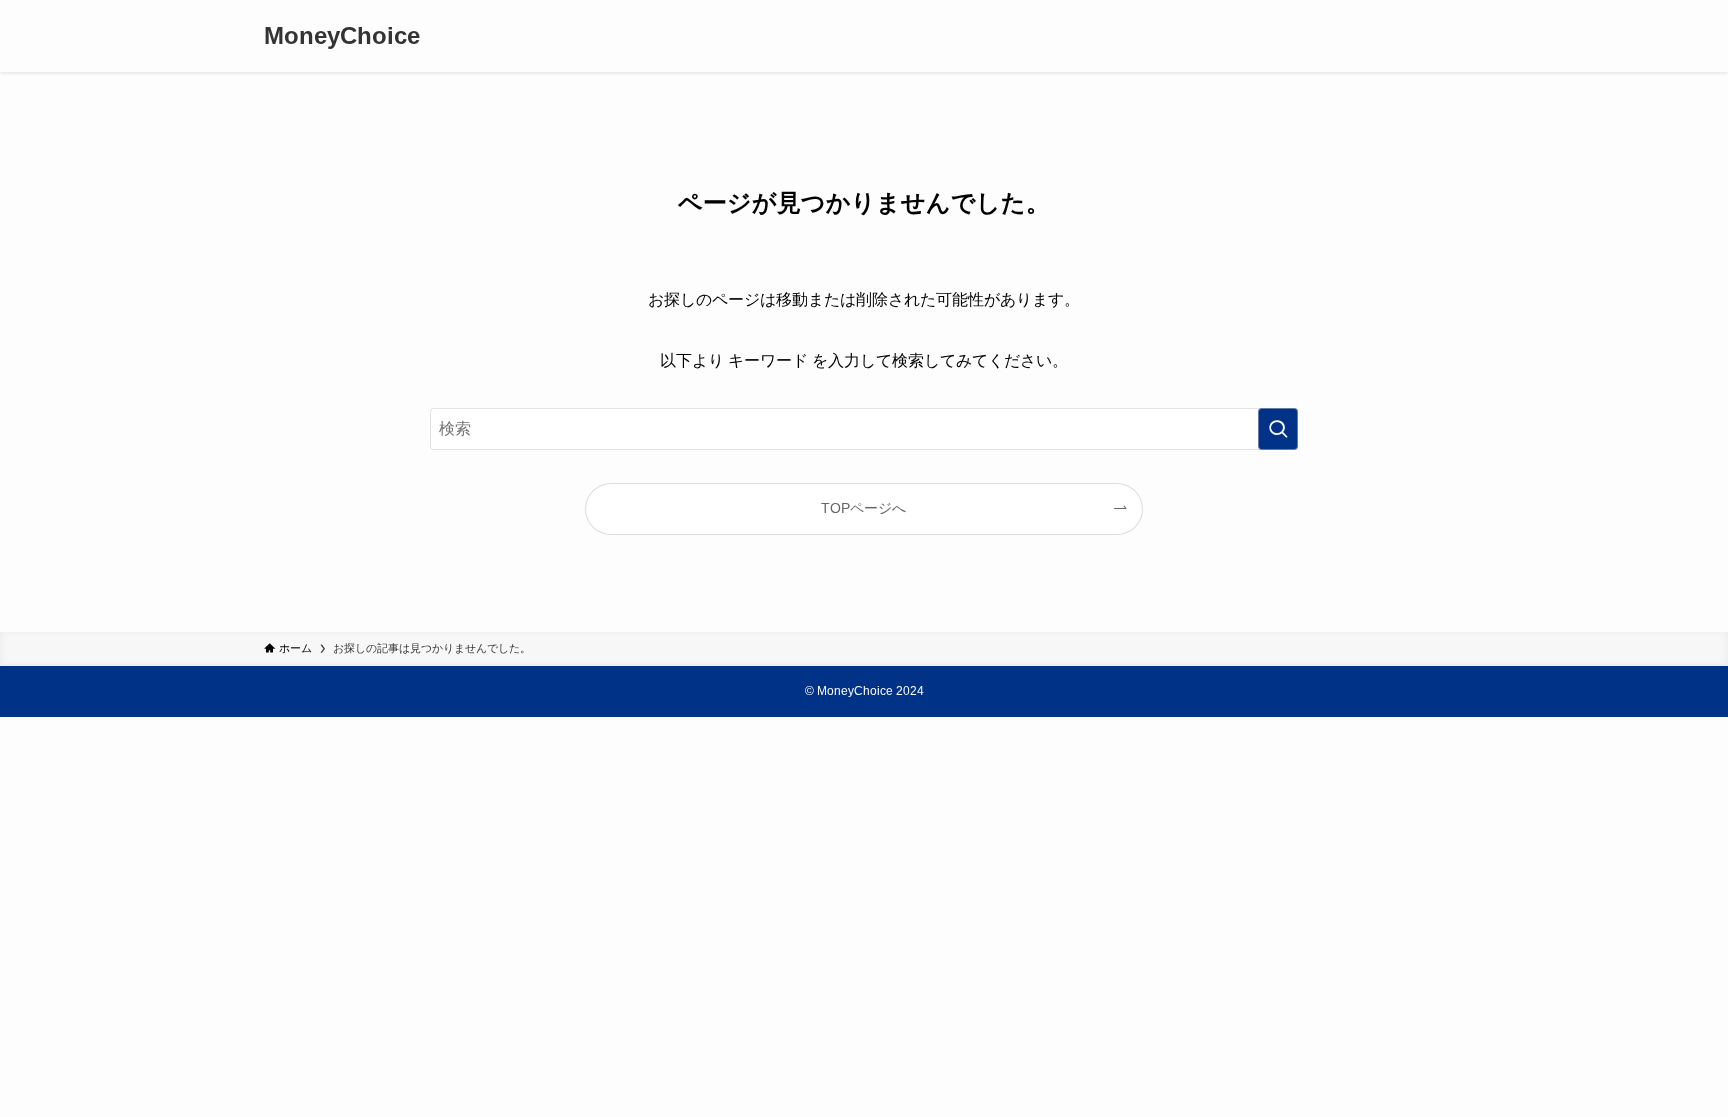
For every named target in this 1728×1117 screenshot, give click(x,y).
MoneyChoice (342, 36)
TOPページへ (863, 508)
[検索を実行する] (1278, 429)
